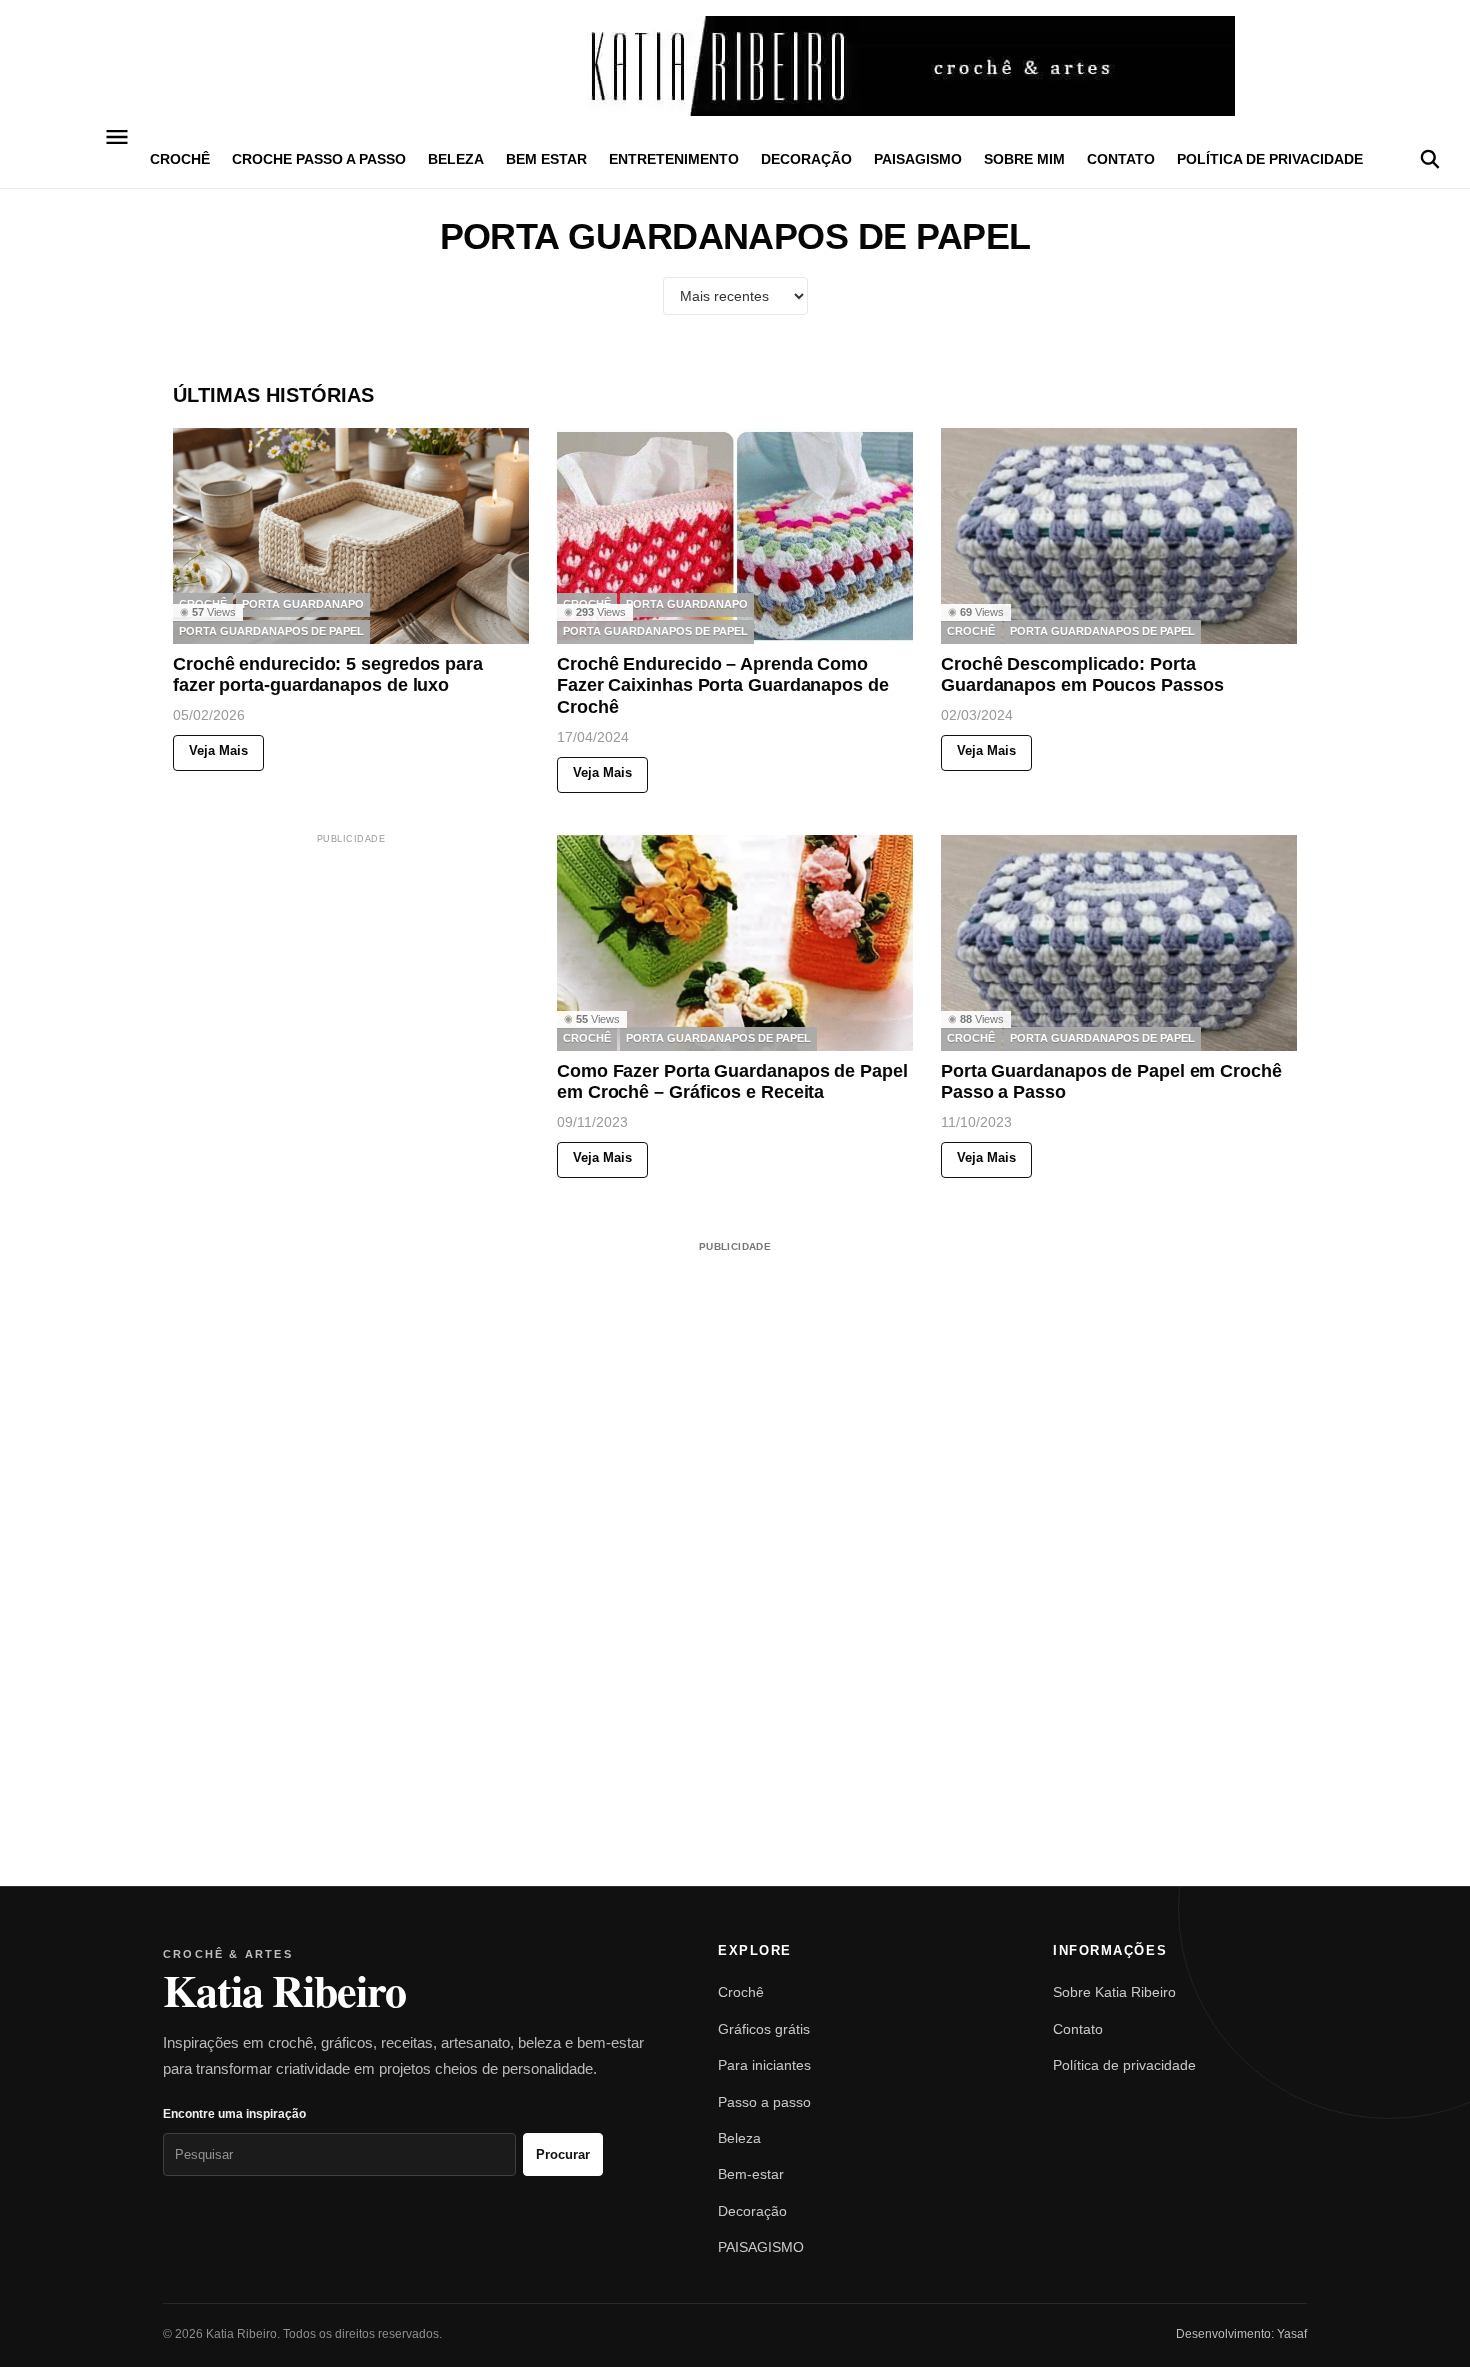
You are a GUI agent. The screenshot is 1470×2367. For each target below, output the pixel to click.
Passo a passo (764, 2102)
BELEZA (456, 159)
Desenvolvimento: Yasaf (1241, 2334)
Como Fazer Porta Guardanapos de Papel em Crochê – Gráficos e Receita (732, 1082)
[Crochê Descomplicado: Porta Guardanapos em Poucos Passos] (1119, 536)
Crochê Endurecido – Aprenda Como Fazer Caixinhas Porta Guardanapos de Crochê (723, 685)
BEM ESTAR (546, 159)
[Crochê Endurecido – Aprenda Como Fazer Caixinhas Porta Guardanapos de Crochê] (735, 536)
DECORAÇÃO (806, 159)
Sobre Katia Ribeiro (1114, 1992)
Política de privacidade (1270, 159)
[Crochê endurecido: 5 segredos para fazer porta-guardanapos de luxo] (351, 536)
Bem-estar (751, 2174)
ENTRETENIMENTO (674, 159)
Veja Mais (218, 751)
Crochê (741, 1992)
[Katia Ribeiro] (735, 66)
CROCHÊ (180, 159)
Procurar (563, 2154)
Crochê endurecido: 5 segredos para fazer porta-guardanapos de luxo (328, 675)
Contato (1121, 159)
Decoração (752, 2211)
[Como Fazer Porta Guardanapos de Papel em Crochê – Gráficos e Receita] (735, 943)
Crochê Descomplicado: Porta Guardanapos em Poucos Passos (1082, 675)
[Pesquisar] (1430, 159)
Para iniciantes (764, 2065)
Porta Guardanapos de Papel (271, 632)
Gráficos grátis (764, 2029)
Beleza (739, 2138)
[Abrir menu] (117, 137)
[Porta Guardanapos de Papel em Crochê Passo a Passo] (1119, 943)
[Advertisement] (351, 973)
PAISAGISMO (918, 159)
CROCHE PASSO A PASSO (319, 159)
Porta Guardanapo (303, 605)
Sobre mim (1024, 159)
